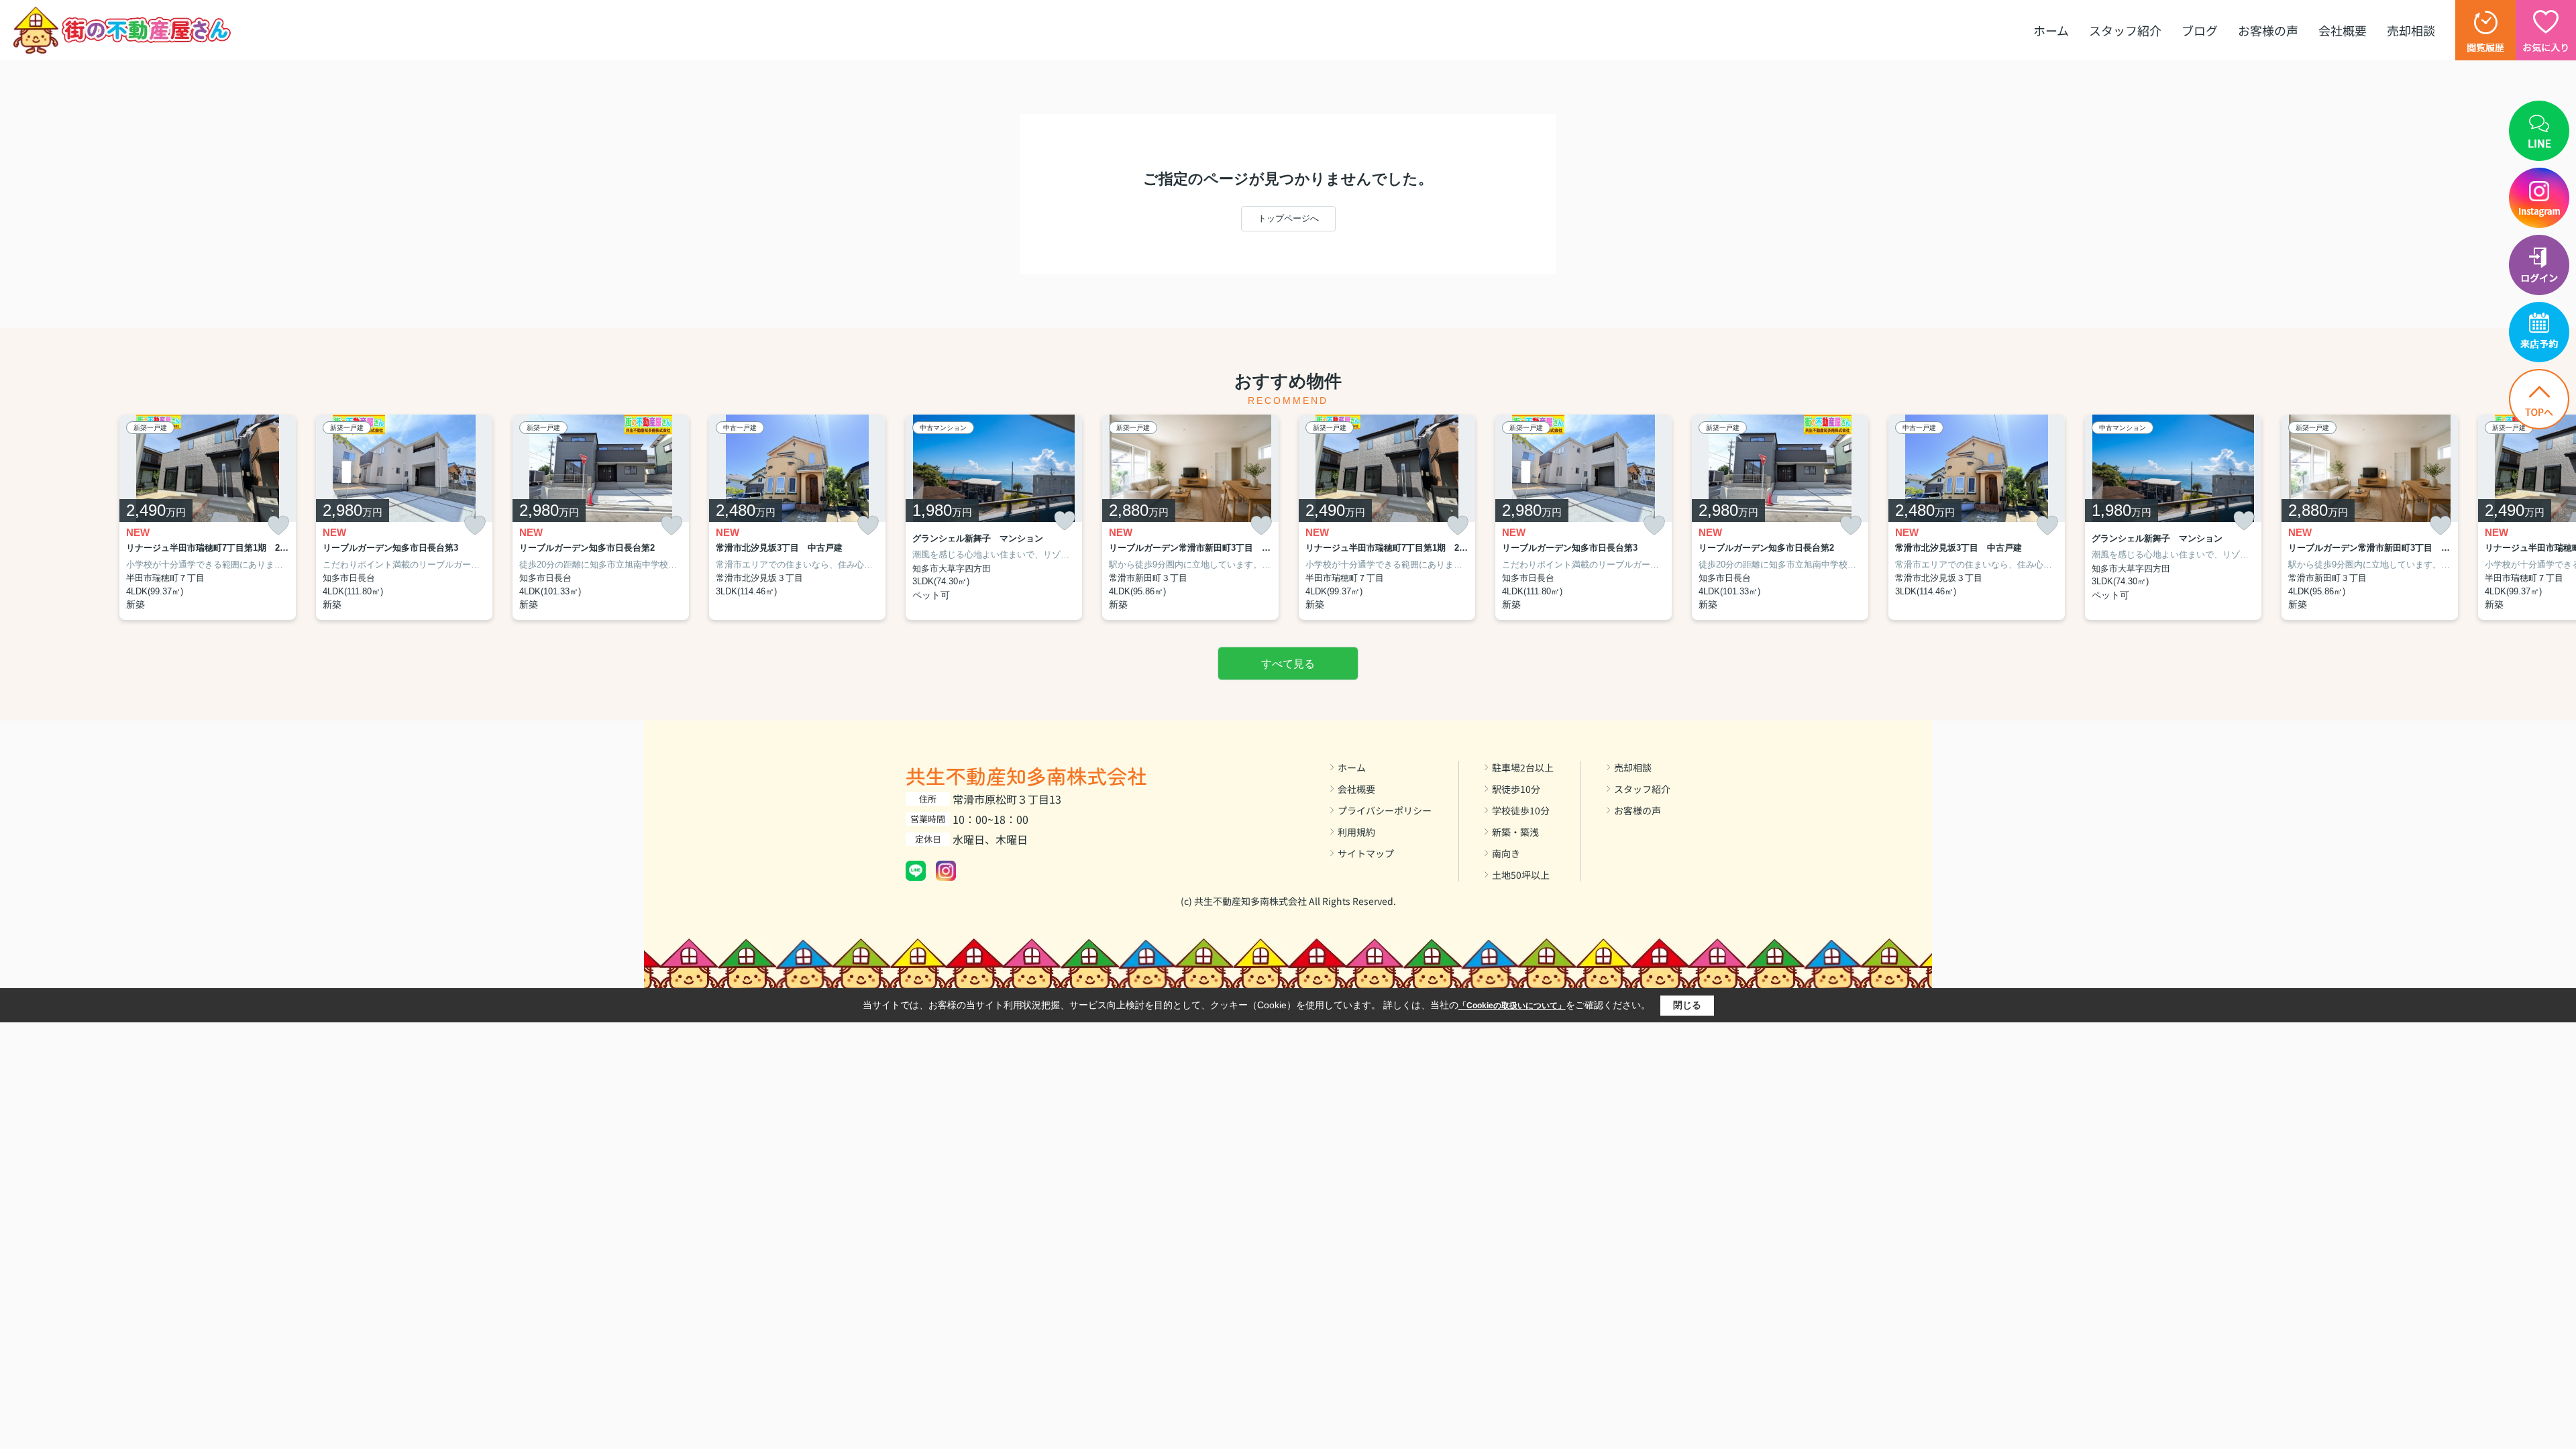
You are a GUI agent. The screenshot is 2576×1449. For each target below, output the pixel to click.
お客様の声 (2268, 30)
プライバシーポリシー (1385, 810)
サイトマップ (1366, 853)
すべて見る (1288, 664)
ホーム (2051, 30)
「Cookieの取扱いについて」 (1512, 1006)
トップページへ (1288, 218)
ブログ (2200, 30)
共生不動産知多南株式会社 (1026, 775)
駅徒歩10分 (1516, 789)
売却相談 (2411, 30)
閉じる (1687, 1005)
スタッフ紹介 (2125, 30)
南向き (1506, 853)
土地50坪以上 (1521, 875)
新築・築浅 (1515, 832)
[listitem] (994, 518)
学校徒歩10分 (1521, 810)
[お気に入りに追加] (278, 526)
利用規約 (1356, 832)
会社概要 (2343, 30)
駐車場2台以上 (1523, 767)
